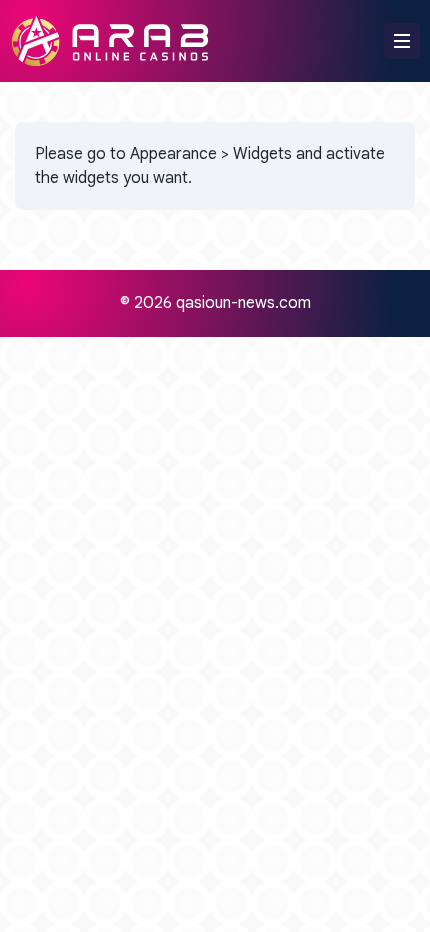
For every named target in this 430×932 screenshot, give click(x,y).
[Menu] (402, 41)
